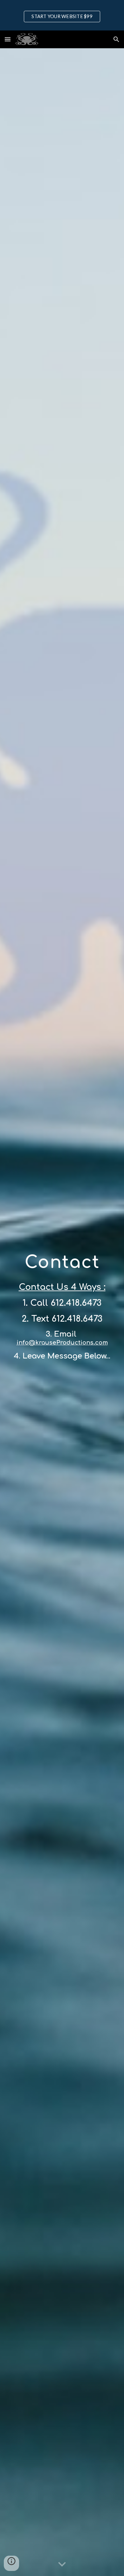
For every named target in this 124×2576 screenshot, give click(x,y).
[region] (62, 15)
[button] (8, 39)
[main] (62, 1312)
